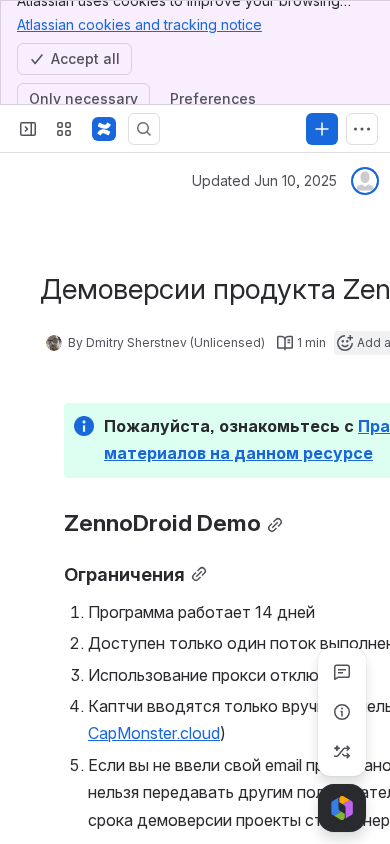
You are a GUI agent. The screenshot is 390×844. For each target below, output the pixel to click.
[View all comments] (342, 672)
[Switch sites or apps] (64, 129)
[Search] (144, 129)
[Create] (322, 129)
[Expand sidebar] (28, 129)
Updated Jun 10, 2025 (264, 180)
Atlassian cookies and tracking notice (139, 24)
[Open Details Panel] (342, 712)
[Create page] (342, 752)
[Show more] (362, 129)
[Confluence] (104, 129)
